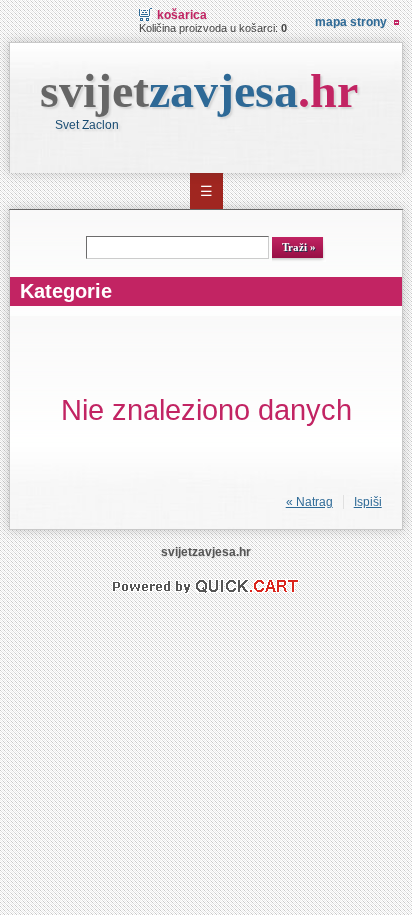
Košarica (182, 15)
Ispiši (368, 502)
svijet (199, 90)
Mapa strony (351, 22)
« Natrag (309, 502)
